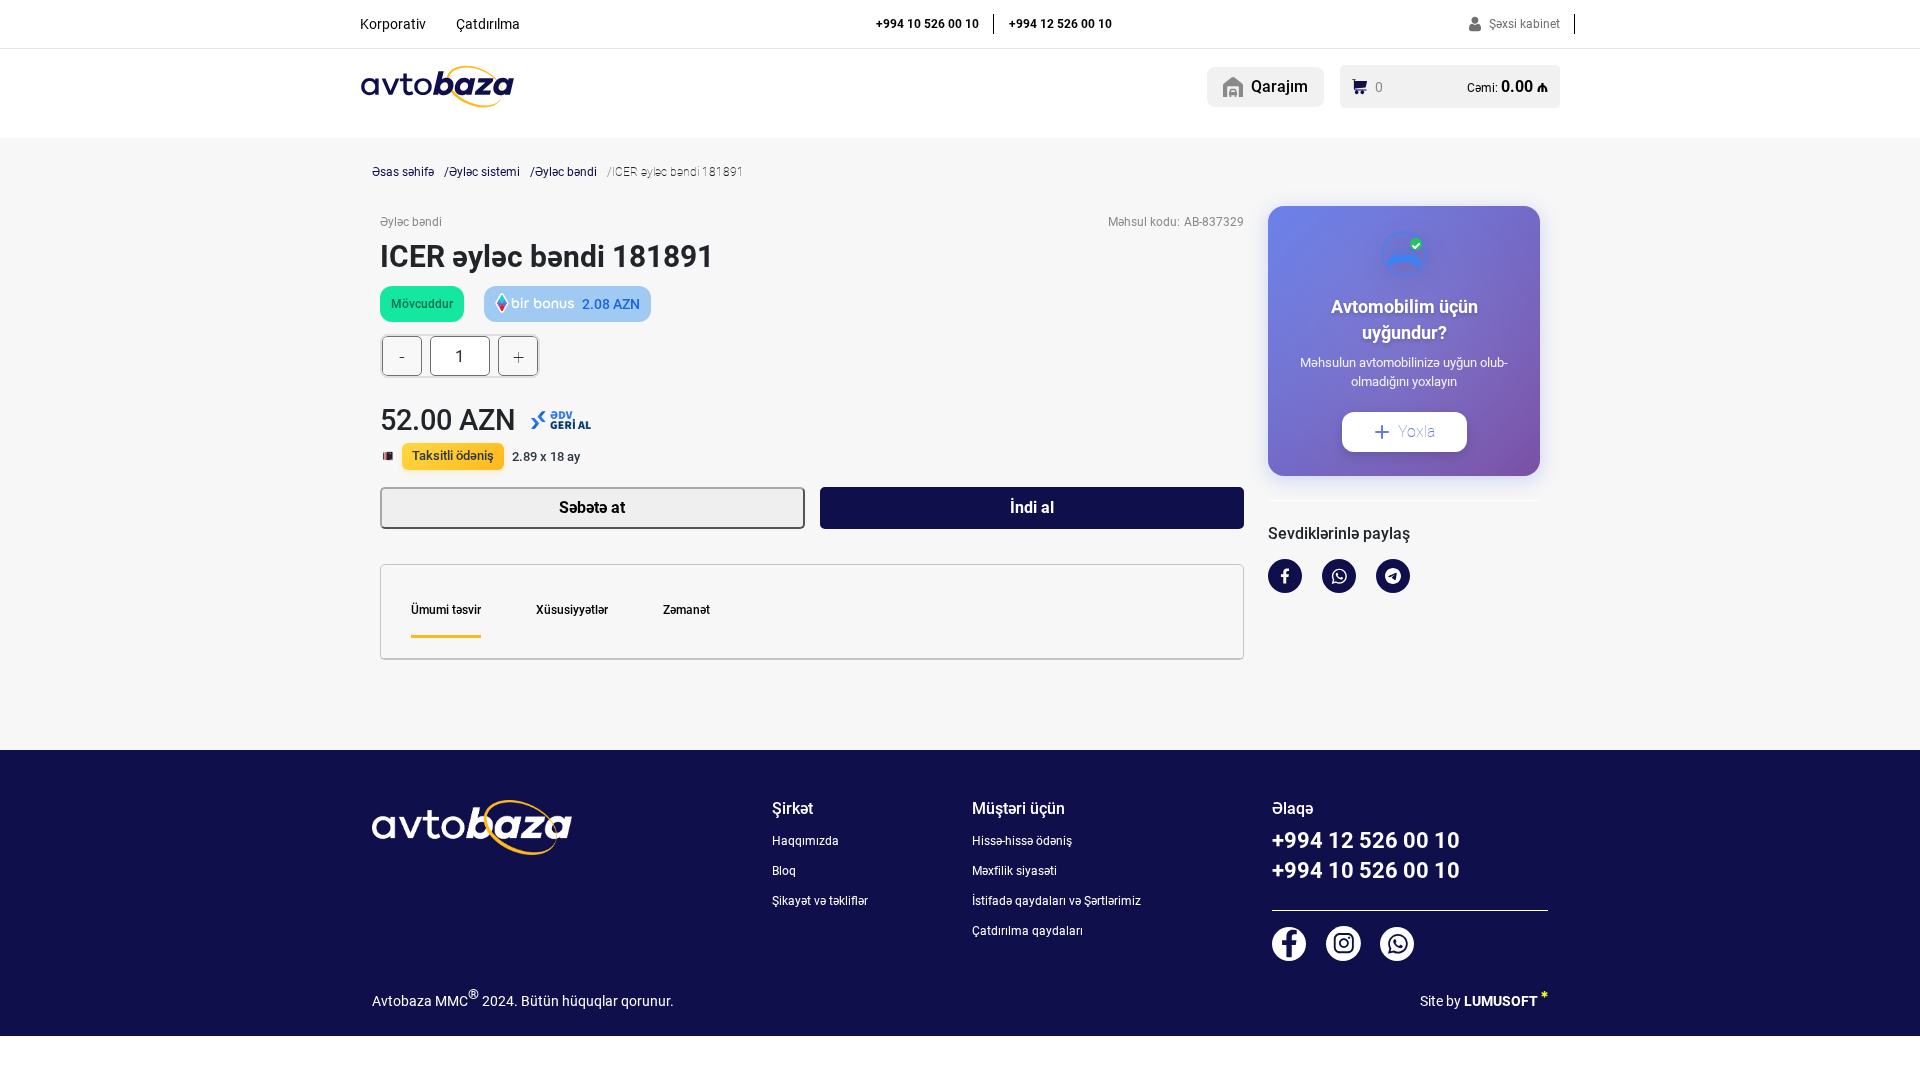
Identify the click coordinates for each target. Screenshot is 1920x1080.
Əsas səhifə (403, 172)
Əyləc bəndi (566, 172)
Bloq (784, 871)
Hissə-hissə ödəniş (1022, 841)
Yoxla (1416, 431)
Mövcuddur (422, 304)
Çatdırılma (488, 24)
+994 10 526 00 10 (927, 24)
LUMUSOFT (1502, 1001)
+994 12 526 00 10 (1060, 24)
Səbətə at (592, 507)
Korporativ (393, 24)
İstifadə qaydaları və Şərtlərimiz (1056, 901)
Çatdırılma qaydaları (1027, 931)
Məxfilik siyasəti (1014, 871)
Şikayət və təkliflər (820, 901)
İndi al (1032, 507)
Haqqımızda (805, 841)
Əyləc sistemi (484, 172)
